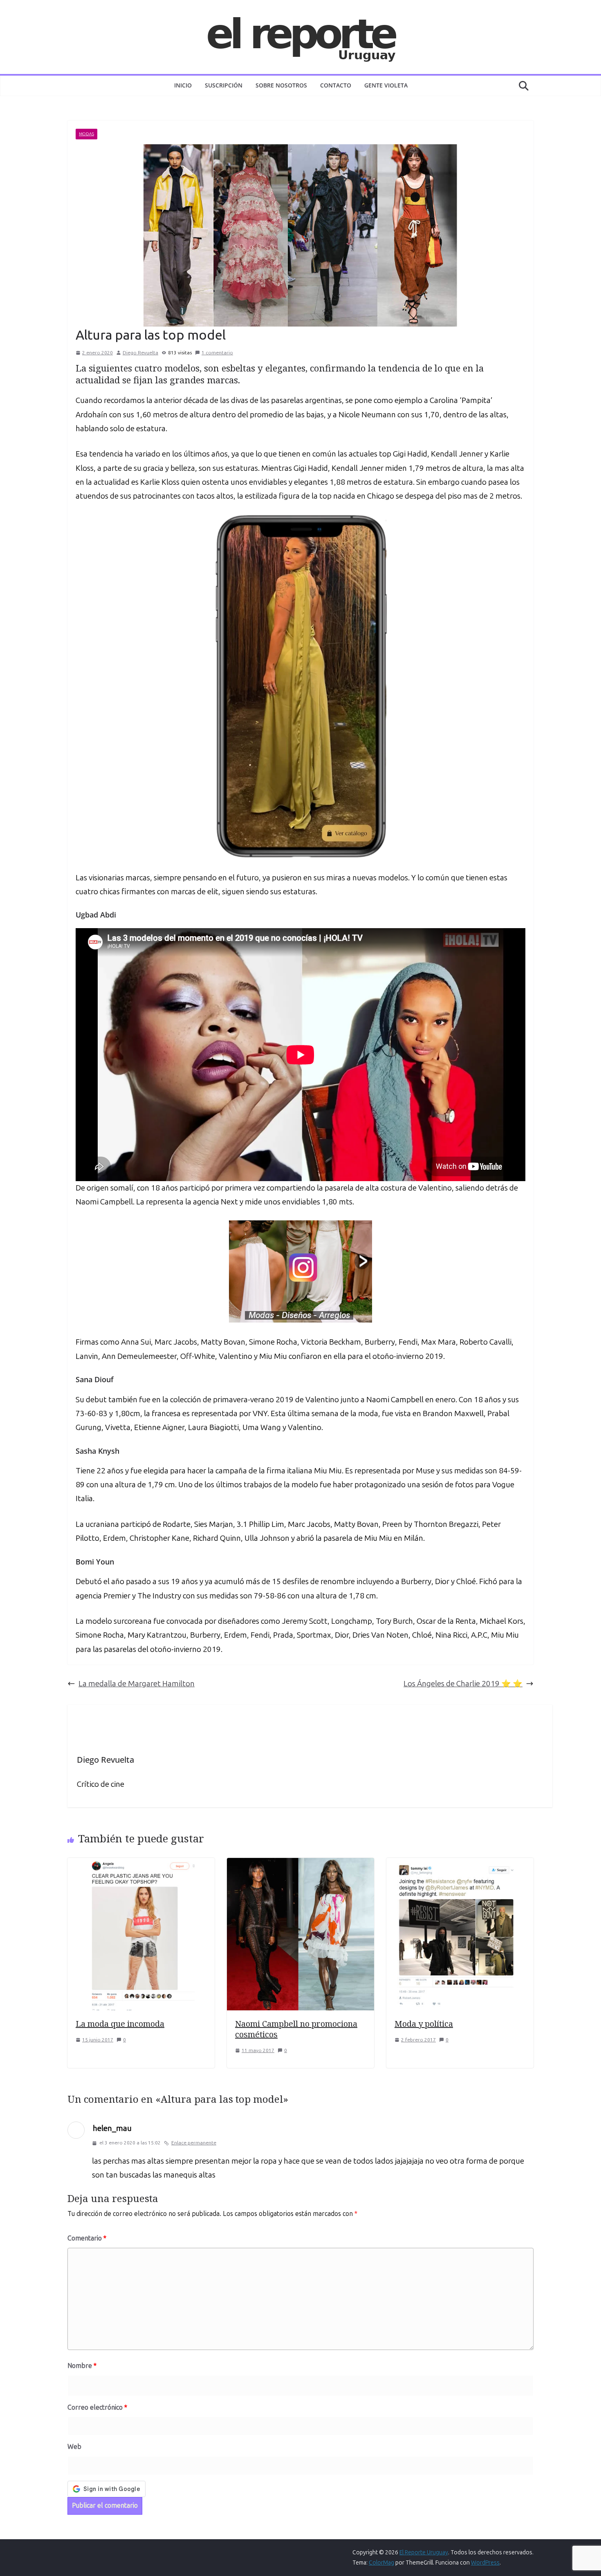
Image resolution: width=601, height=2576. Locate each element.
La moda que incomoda (120, 2024)
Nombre (82, 2366)
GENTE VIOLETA (386, 85)
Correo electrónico (97, 2407)
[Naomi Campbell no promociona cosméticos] (300, 1865)
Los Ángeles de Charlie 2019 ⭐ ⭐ (463, 1684)
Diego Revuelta (140, 353)
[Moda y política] (460, 1865)
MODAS (86, 134)
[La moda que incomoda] (141, 1865)
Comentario (87, 2238)
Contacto (336, 85)
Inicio (183, 85)
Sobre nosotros (281, 85)
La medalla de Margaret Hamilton (137, 1684)
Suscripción (224, 85)
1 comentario (217, 353)
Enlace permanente (194, 2143)
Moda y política (424, 2024)
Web (74, 2447)
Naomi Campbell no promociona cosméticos (296, 2029)
